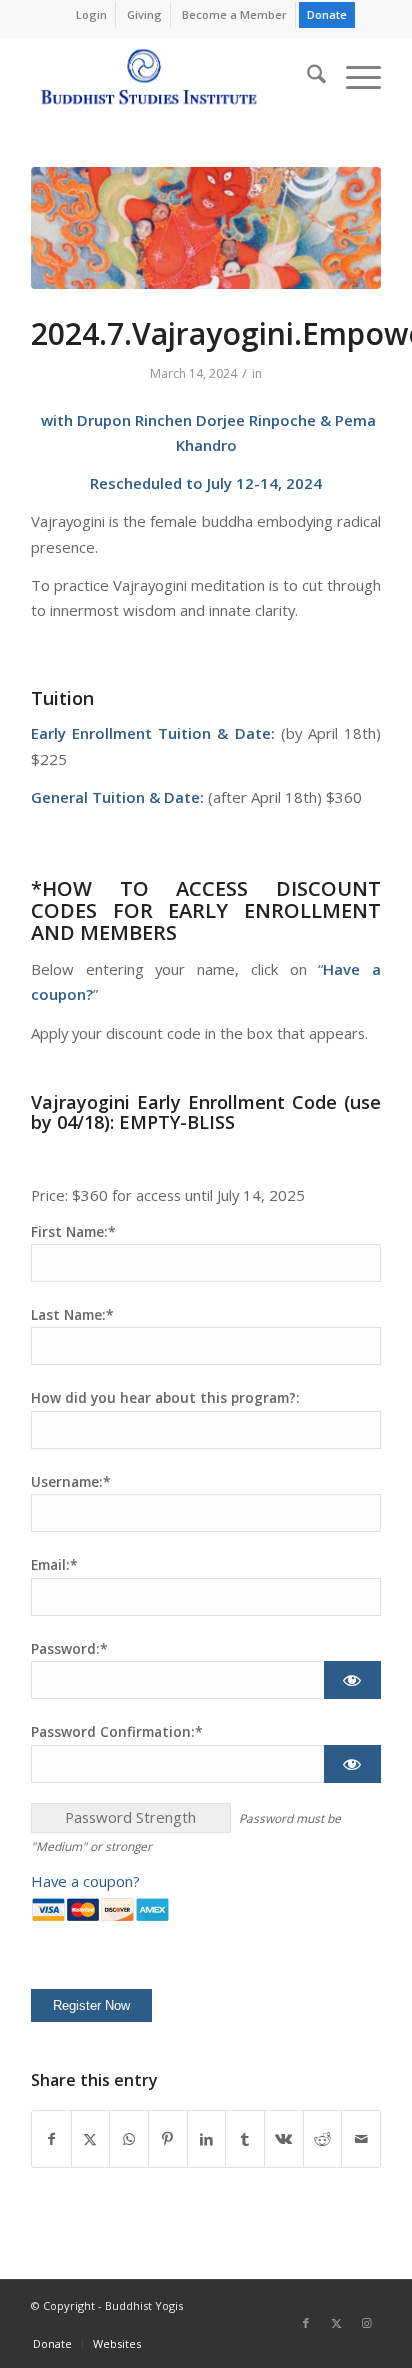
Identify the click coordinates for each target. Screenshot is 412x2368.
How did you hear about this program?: (165, 1397)
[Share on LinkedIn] (207, 2139)
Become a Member (234, 14)
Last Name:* (72, 1314)
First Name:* (73, 1231)
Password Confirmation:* (117, 1731)
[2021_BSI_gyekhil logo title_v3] (171, 77)
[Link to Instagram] (366, 2323)
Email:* (54, 1564)
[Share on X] (91, 2139)
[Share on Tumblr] (245, 2139)
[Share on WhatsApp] (129, 2139)
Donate (327, 14)
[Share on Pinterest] (168, 2139)
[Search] (306, 77)
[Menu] (353, 77)
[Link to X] (336, 2323)
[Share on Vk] (284, 2139)
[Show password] (352, 1680)
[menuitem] (92, 15)
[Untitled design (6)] (206, 228)
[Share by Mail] (361, 2139)
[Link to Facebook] (306, 2323)
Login (91, 14)
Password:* (69, 1648)
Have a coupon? (85, 1881)
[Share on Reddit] (323, 2139)
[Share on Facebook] (51, 2139)
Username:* (71, 1481)
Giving (144, 14)
